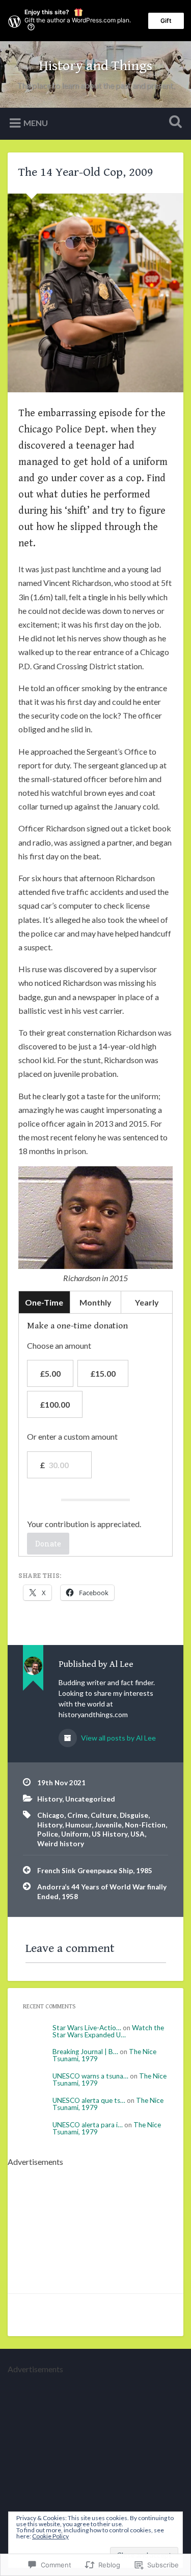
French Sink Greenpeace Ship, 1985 (95, 1871)
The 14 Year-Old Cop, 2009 (86, 172)
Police (48, 1834)
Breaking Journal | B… (85, 2052)
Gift (166, 21)
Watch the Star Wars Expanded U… (108, 2031)
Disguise (134, 1815)
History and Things (95, 66)
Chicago (51, 1815)
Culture (104, 1815)
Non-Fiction (145, 1825)
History (50, 1799)
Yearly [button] (147, 1302)
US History (110, 1834)
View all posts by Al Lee (118, 1738)
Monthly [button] (95, 1302)
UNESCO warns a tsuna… (90, 2076)
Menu (36, 122)
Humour (78, 1825)
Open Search (173, 123)
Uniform (75, 1834)
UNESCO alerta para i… (88, 2125)
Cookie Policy (50, 2536)
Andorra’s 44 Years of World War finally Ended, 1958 (102, 1891)
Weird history (61, 1844)
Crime (77, 1815)
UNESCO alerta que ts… (89, 2100)
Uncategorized (90, 1799)
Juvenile (108, 1825)
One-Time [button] (44, 1302)
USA (138, 1834)
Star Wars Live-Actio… (87, 2028)
